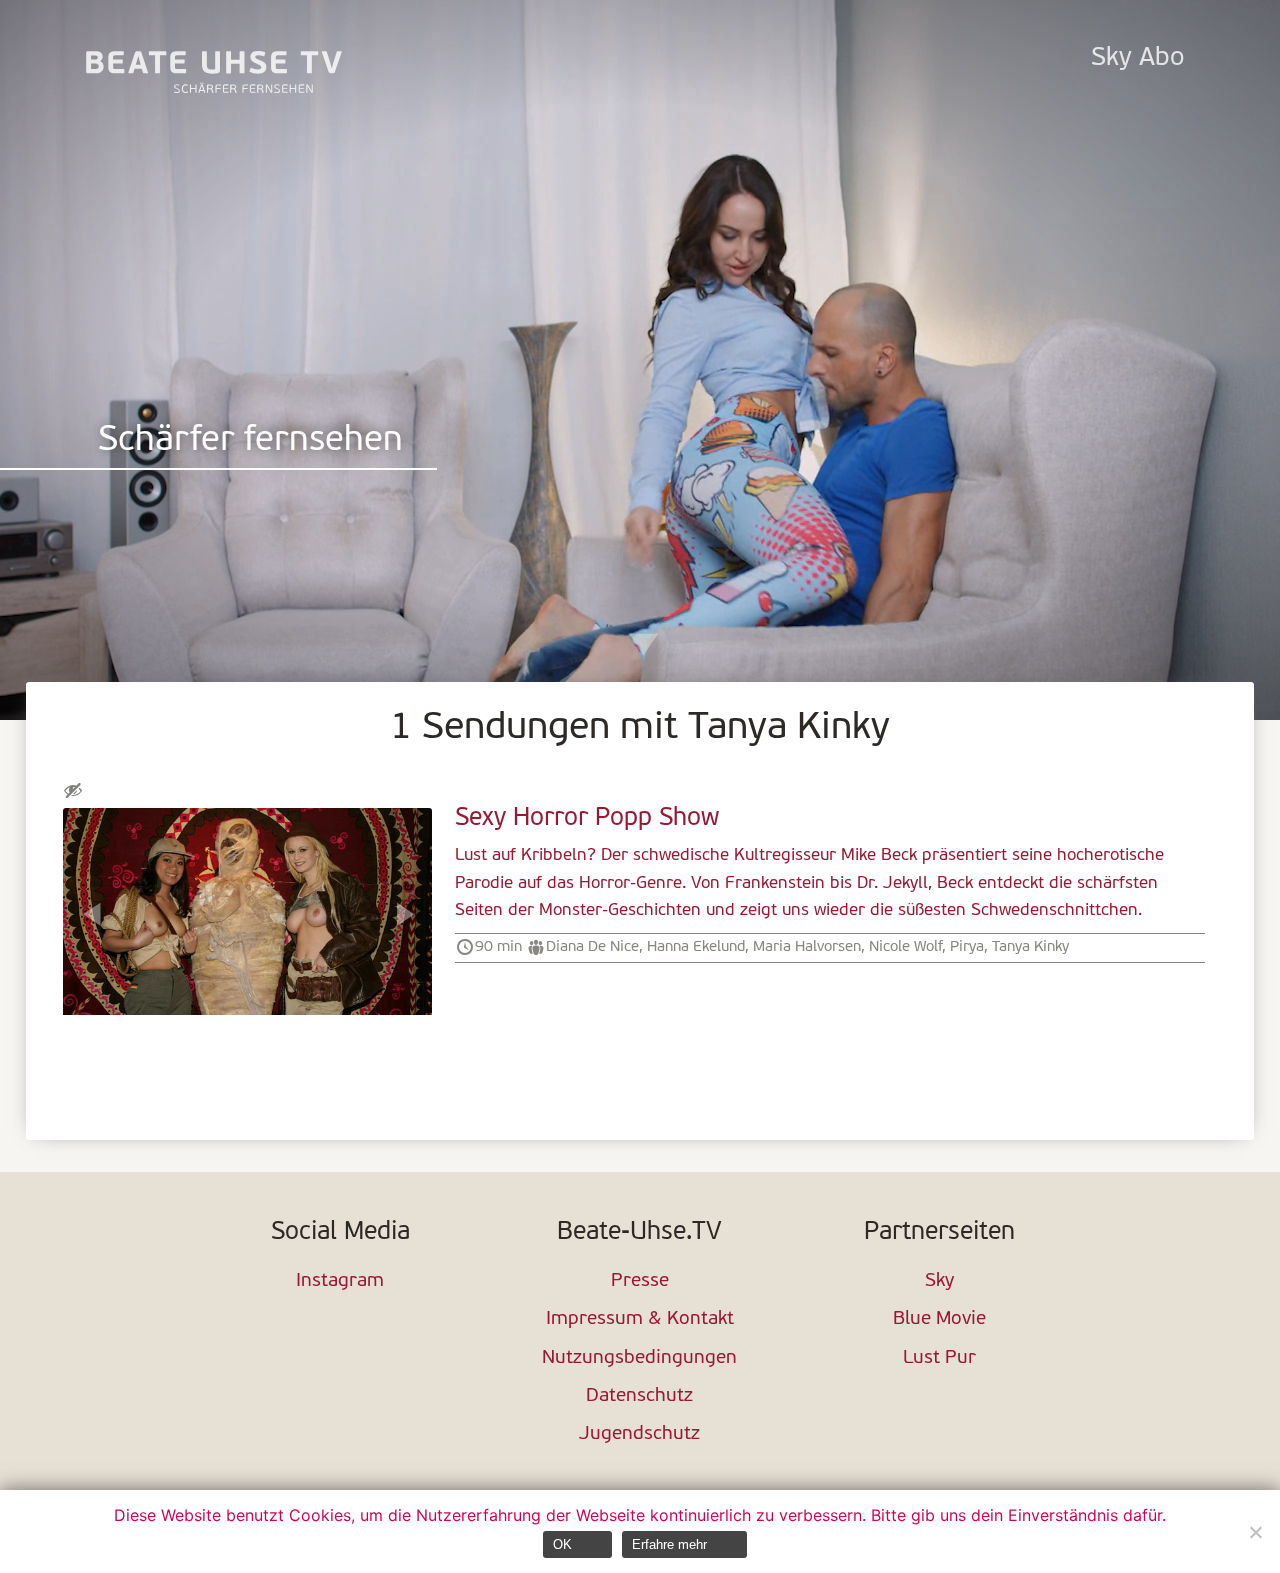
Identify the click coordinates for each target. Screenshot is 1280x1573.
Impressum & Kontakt (640, 1319)
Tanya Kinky (1030, 947)
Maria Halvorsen (807, 947)
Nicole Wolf (905, 947)
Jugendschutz (639, 1434)
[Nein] (1255, 1532)
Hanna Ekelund (696, 947)
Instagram (340, 1281)
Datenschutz (639, 1396)
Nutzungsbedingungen (639, 1358)
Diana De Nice (592, 947)
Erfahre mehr (669, 1544)
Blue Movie (939, 1319)
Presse (640, 1281)
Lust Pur (939, 1358)
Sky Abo (1137, 58)
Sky (939, 1281)
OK (562, 1544)
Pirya (967, 947)
